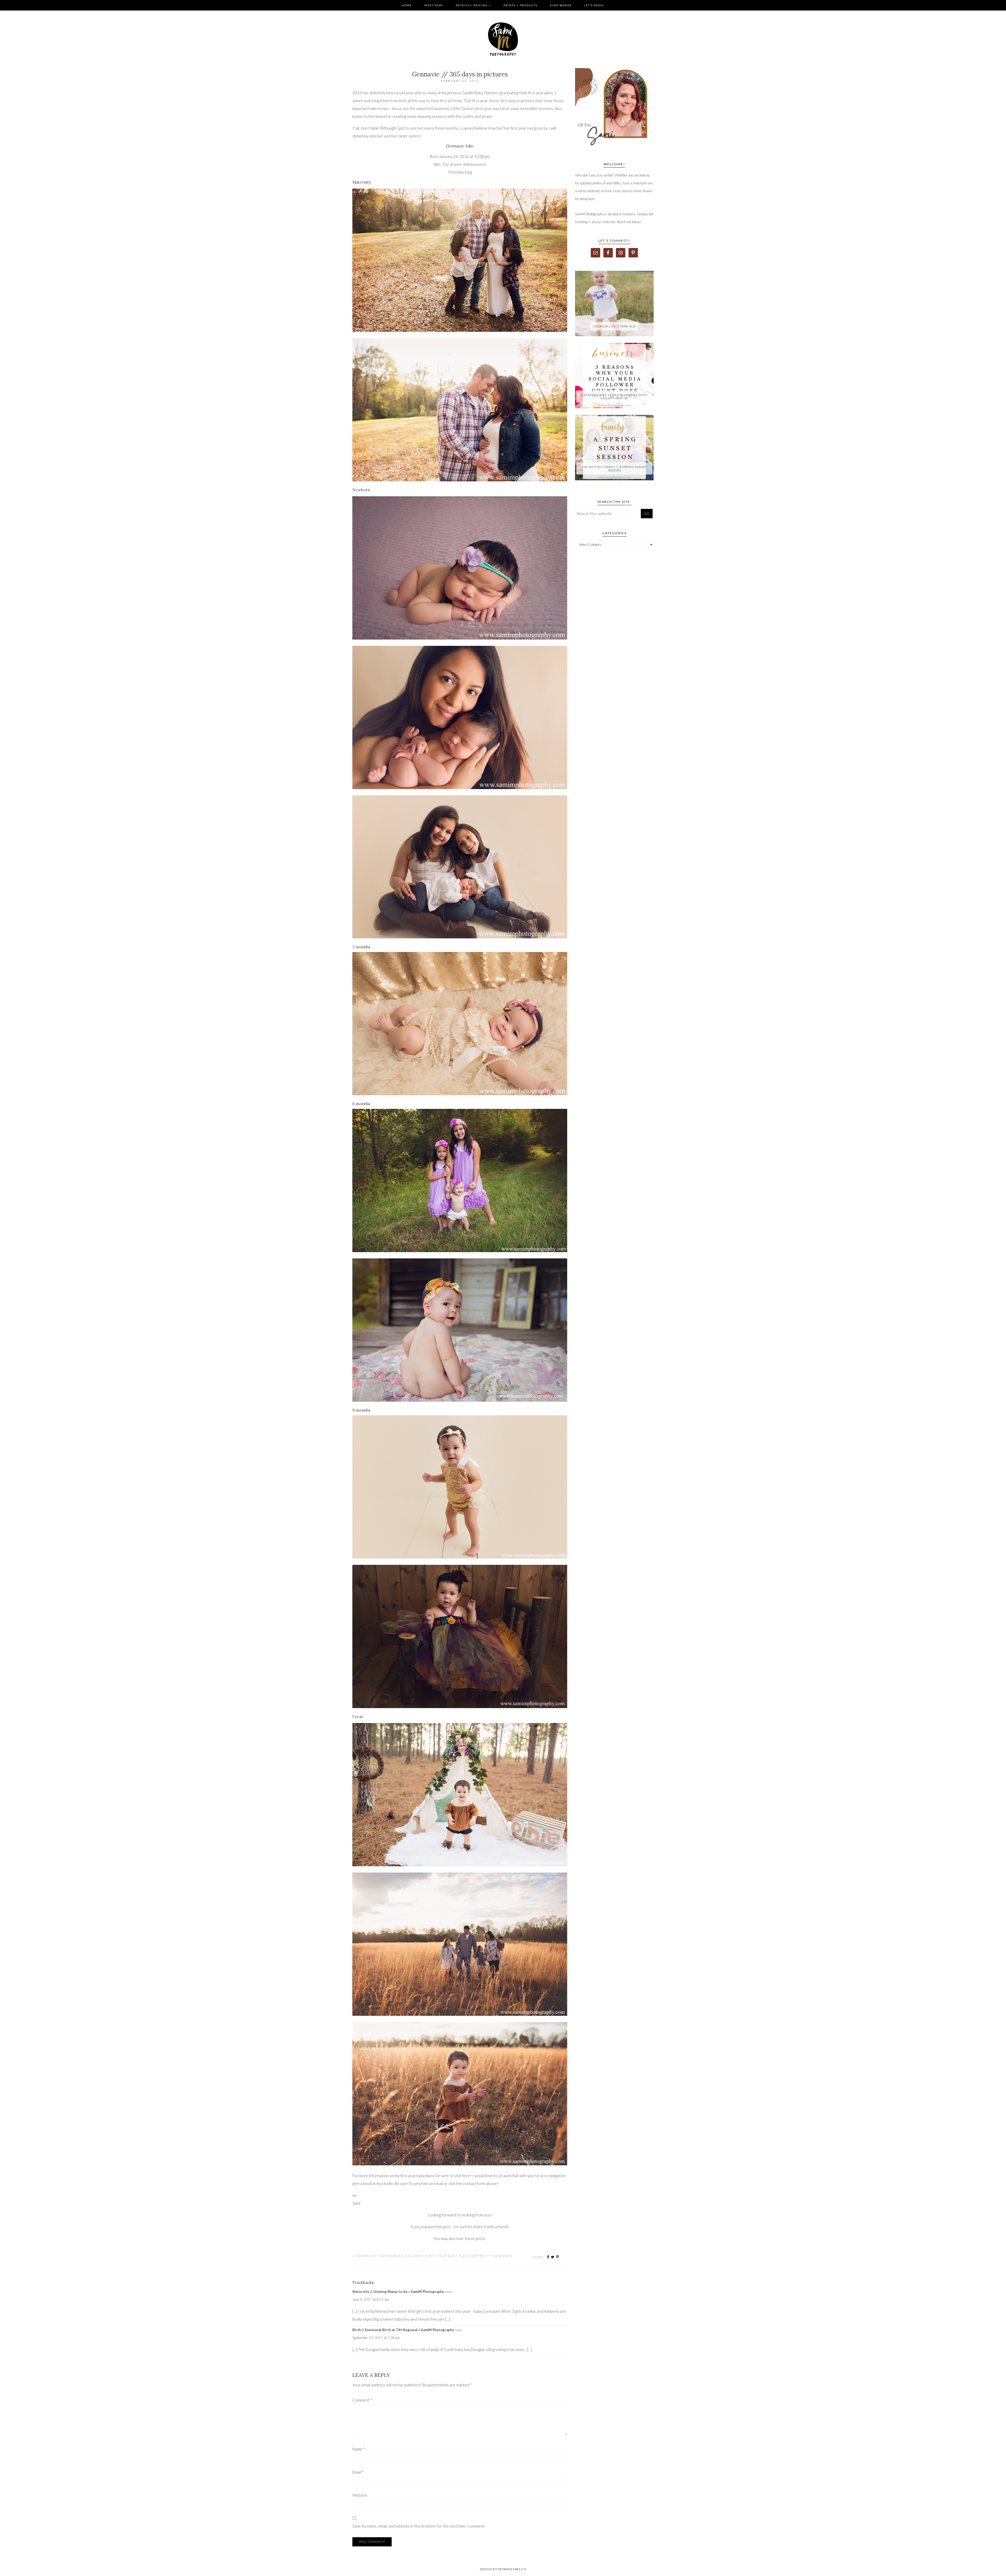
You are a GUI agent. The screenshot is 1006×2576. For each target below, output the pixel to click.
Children (415, 2256)
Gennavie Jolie (460, 146)
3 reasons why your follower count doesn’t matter (614, 397)
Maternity (481, 2256)
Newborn (503, 2256)
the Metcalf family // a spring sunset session (614, 469)
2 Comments (364, 2256)
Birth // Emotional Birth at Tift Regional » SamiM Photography (403, 2330)
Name (359, 2449)
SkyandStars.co (512, 2569)
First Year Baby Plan (447, 2256)
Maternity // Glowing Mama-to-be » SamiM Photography (398, 2292)
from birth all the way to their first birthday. (426, 101)
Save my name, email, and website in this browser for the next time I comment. (419, 2526)
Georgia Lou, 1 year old (614, 326)
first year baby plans (417, 2176)
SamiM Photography (503, 39)
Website (360, 2495)
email (438, 2183)
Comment (362, 2400)
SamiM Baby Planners (481, 93)
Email (358, 2472)
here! (467, 2176)
